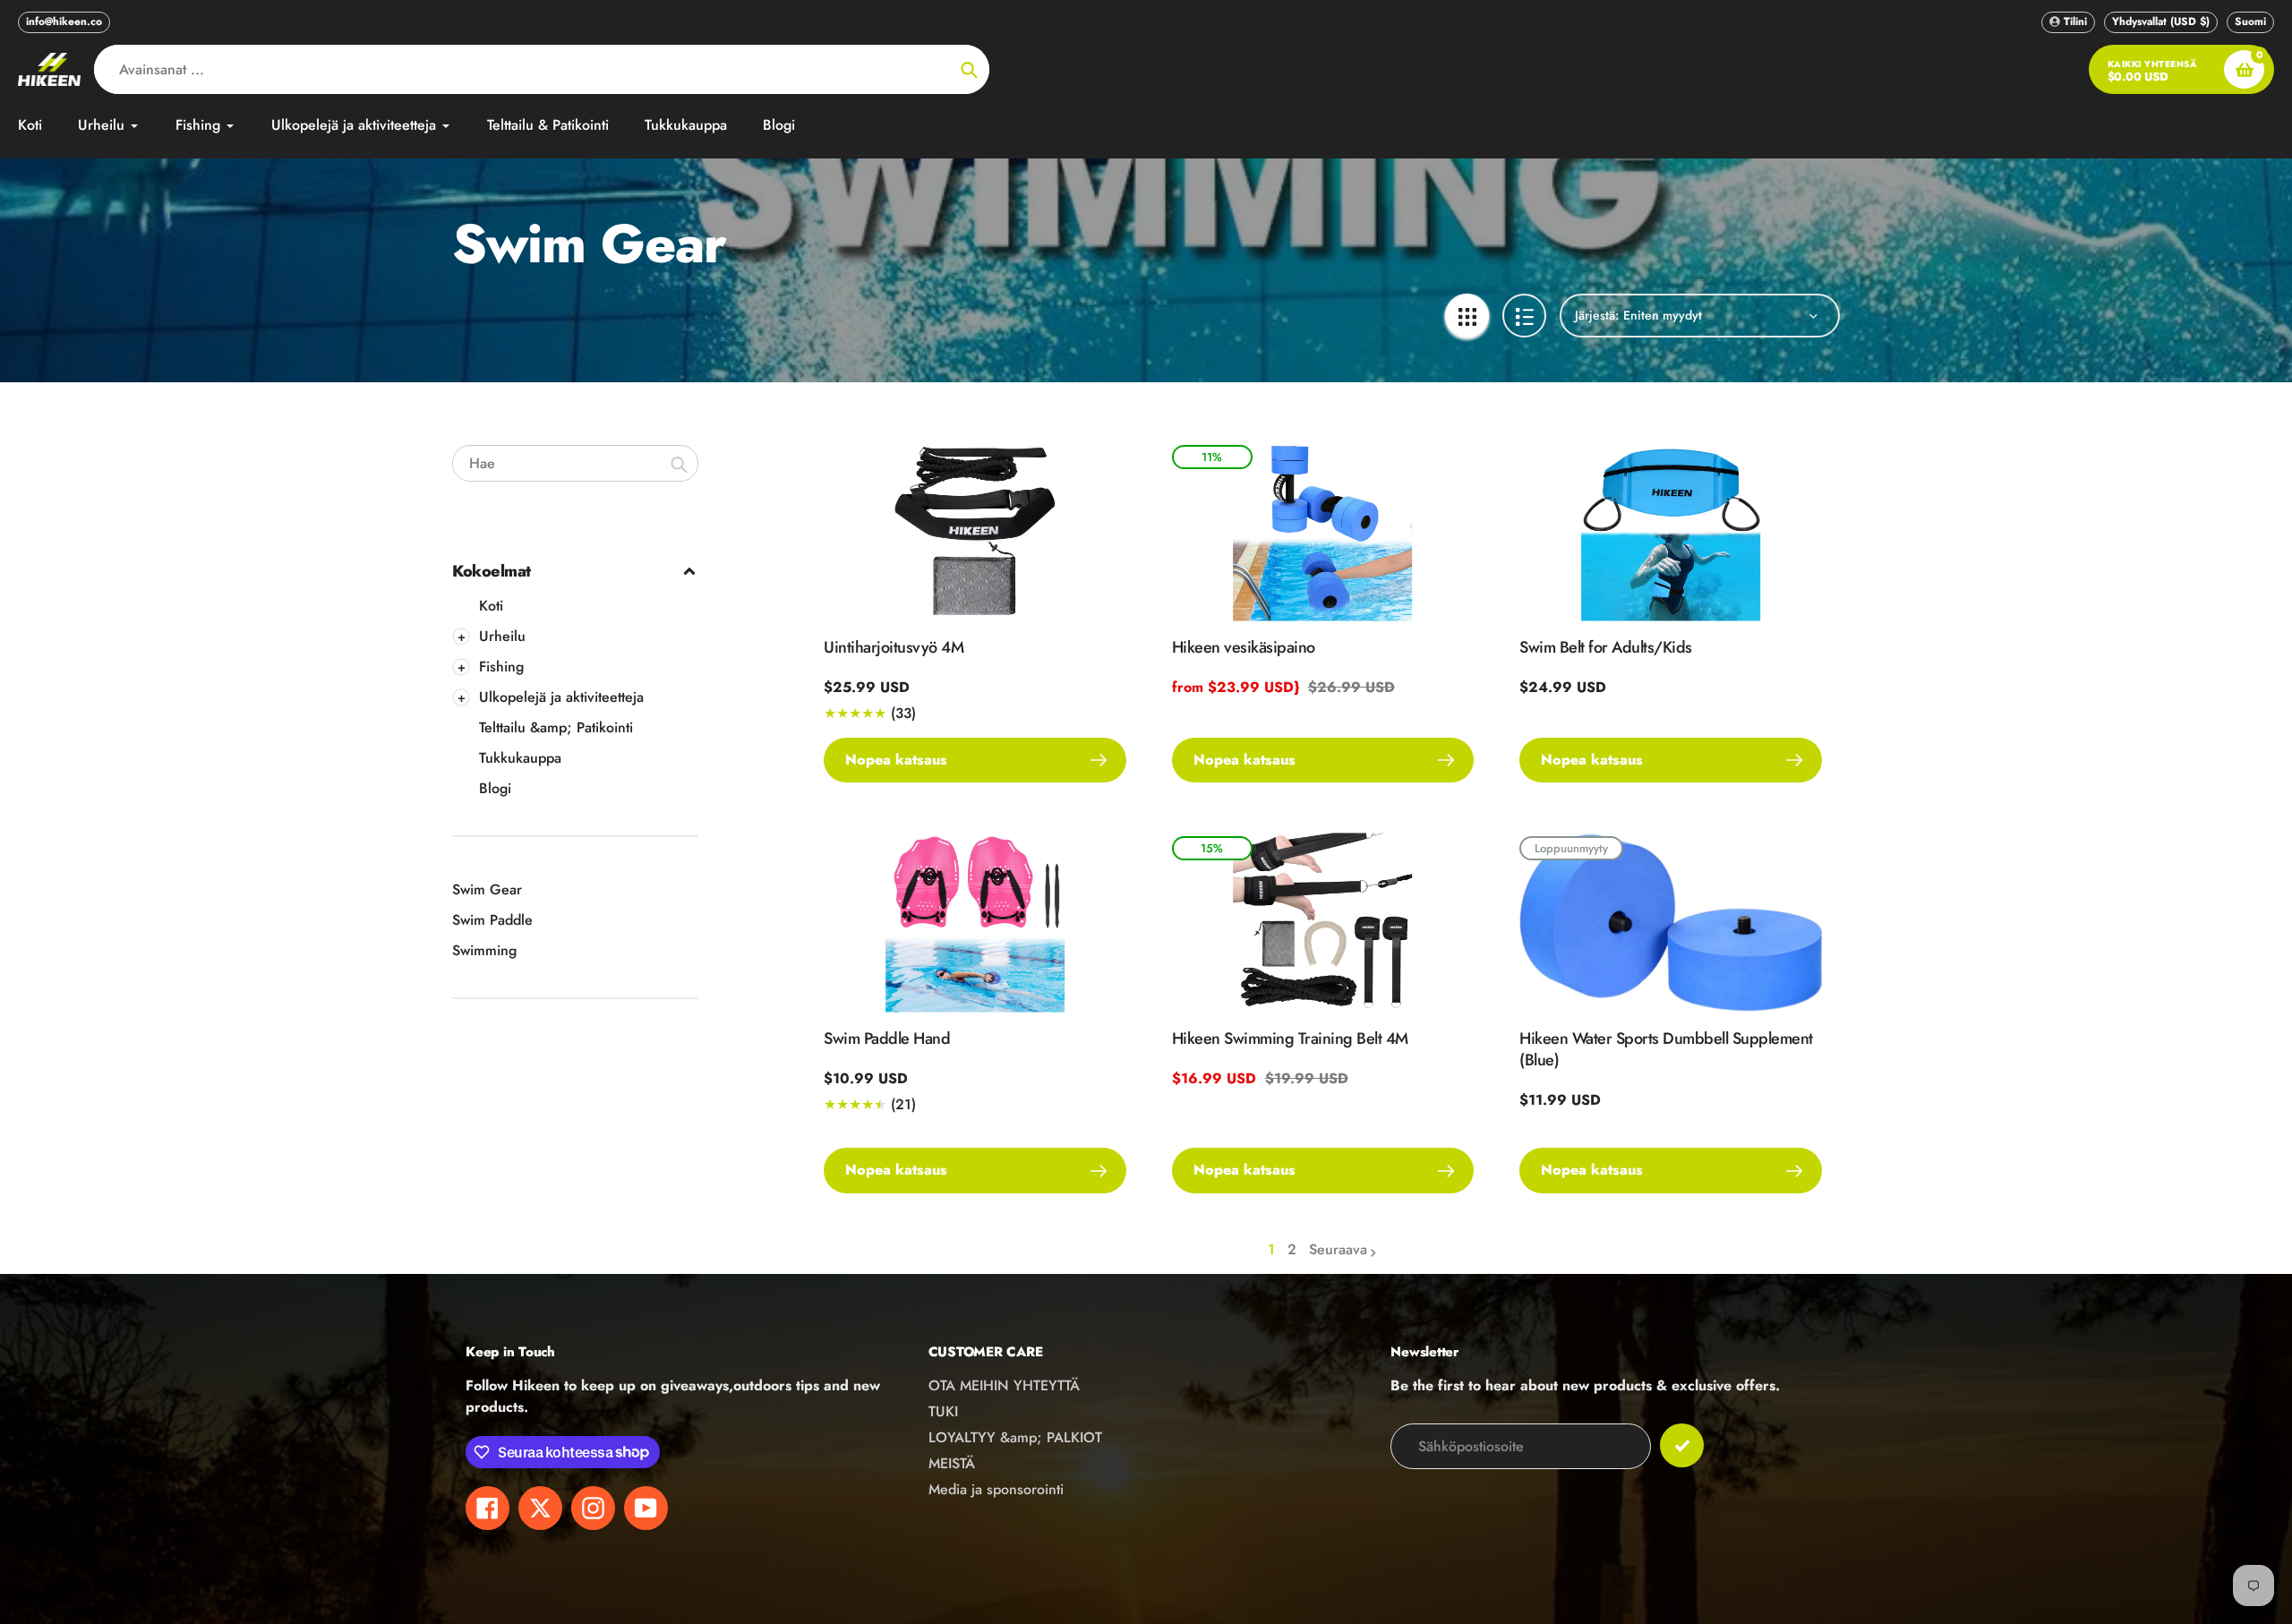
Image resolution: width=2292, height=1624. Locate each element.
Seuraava (1338, 1249)
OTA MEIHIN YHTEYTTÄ (1004, 1385)
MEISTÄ (952, 1463)
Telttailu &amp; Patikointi (556, 727)
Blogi (495, 788)
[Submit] (1682, 1445)
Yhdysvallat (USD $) (2161, 21)
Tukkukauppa (520, 758)
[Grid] (1467, 316)
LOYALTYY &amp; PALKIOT (1015, 1437)
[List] (1524, 316)
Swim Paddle (492, 920)
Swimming (484, 950)
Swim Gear (487, 889)
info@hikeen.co (64, 21)
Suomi (2250, 21)
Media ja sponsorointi (996, 1489)
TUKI (943, 1411)
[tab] (575, 606)
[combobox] (575, 463)
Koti (491, 606)
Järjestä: (1597, 315)
